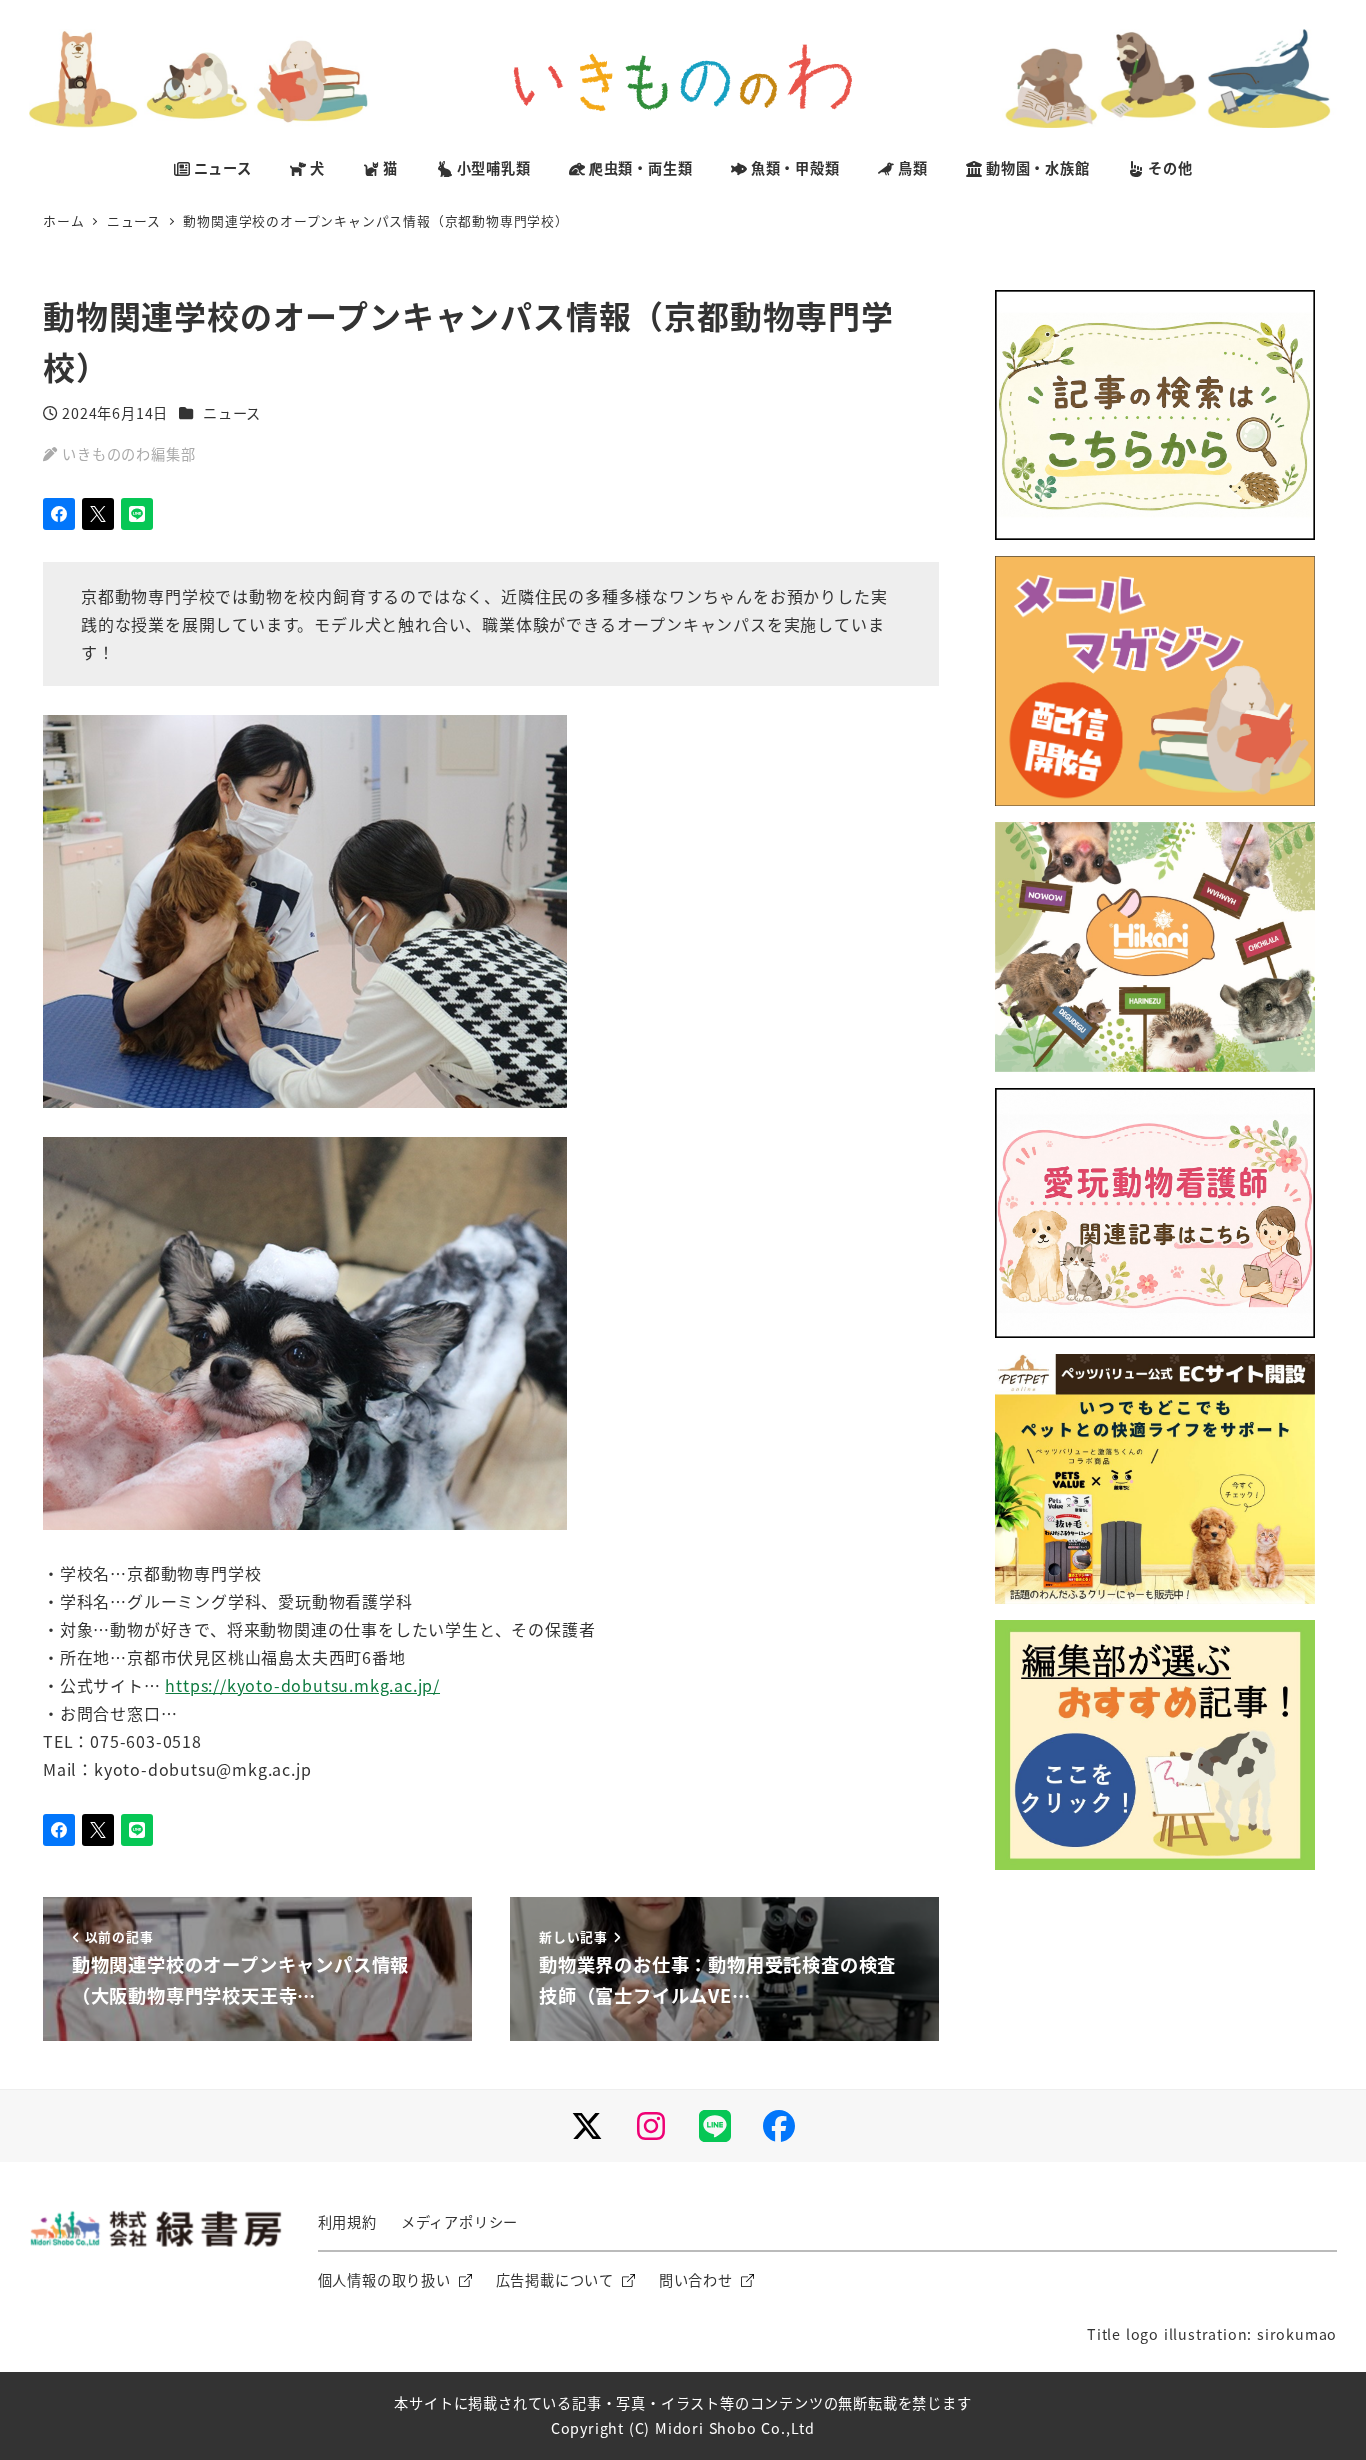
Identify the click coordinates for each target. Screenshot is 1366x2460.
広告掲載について (555, 2280)
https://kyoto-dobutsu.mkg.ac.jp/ (302, 1685)
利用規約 (347, 2222)
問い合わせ (696, 2280)
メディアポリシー (459, 2222)
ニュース (232, 413)
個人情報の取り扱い (384, 2280)
